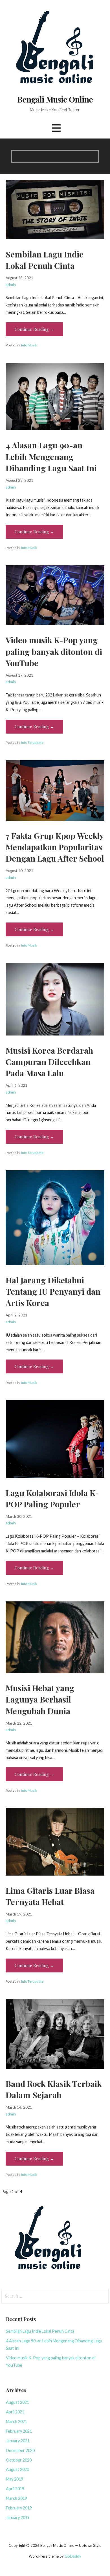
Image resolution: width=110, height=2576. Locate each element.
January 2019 (18, 2518)
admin (11, 285)
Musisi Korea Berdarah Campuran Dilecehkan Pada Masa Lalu (49, 1062)
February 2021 (19, 2431)
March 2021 (16, 2421)
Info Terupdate (32, 742)
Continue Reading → (34, 329)
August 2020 (17, 2469)
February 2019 (19, 2508)
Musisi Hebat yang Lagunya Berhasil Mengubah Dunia (40, 1699)
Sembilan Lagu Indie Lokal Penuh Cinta (40, 2331)
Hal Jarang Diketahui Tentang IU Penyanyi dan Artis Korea (53, 1291)
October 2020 (19, 2460)
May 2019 (15, 2479)
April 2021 (15, 2412)
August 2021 (17, 2402)
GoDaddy (73, 2556)
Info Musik (29, 345)
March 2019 (16, 2498)
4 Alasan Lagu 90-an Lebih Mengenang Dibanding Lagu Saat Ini (51, 456)
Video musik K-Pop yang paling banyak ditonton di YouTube (54, 651)
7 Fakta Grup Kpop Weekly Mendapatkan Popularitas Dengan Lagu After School (55, 847)
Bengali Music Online (55, 99)
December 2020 (20, 2450)
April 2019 (15, 2489)
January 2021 (18, 2441)
